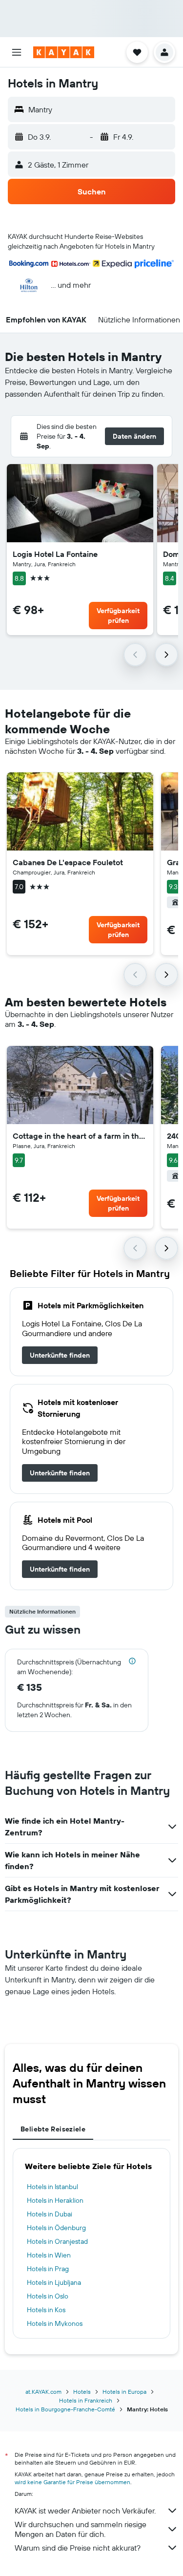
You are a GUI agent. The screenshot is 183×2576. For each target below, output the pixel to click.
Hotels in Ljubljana (54, 2282)
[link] (60, 1355)
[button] (17, 52)
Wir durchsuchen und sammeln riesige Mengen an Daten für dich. (81, 2529)
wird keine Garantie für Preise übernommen (72, 2482)
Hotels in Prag (48, 2269)
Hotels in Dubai (50, 2214)
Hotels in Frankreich (86, 2400)
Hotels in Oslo (48, 2296)
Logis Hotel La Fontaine (55, 554)
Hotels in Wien (49, 2255)
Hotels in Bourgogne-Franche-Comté (65, 2409)
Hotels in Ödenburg (56, 2228)
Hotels (82, 2392)
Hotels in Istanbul (52, 2187)
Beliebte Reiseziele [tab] (53, 2129)
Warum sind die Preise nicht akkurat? (78, 2548)
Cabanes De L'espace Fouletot (68, 862)
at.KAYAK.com (43, 2392)
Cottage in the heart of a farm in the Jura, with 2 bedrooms (80, 1136)
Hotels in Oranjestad (57, 2241)
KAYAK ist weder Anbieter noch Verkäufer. (85, 2511)
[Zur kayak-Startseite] (64, 52)
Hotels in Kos (46, 2310)
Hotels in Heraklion (55, 2200)
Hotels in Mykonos (55, 2323)
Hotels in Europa (124, 2392)
